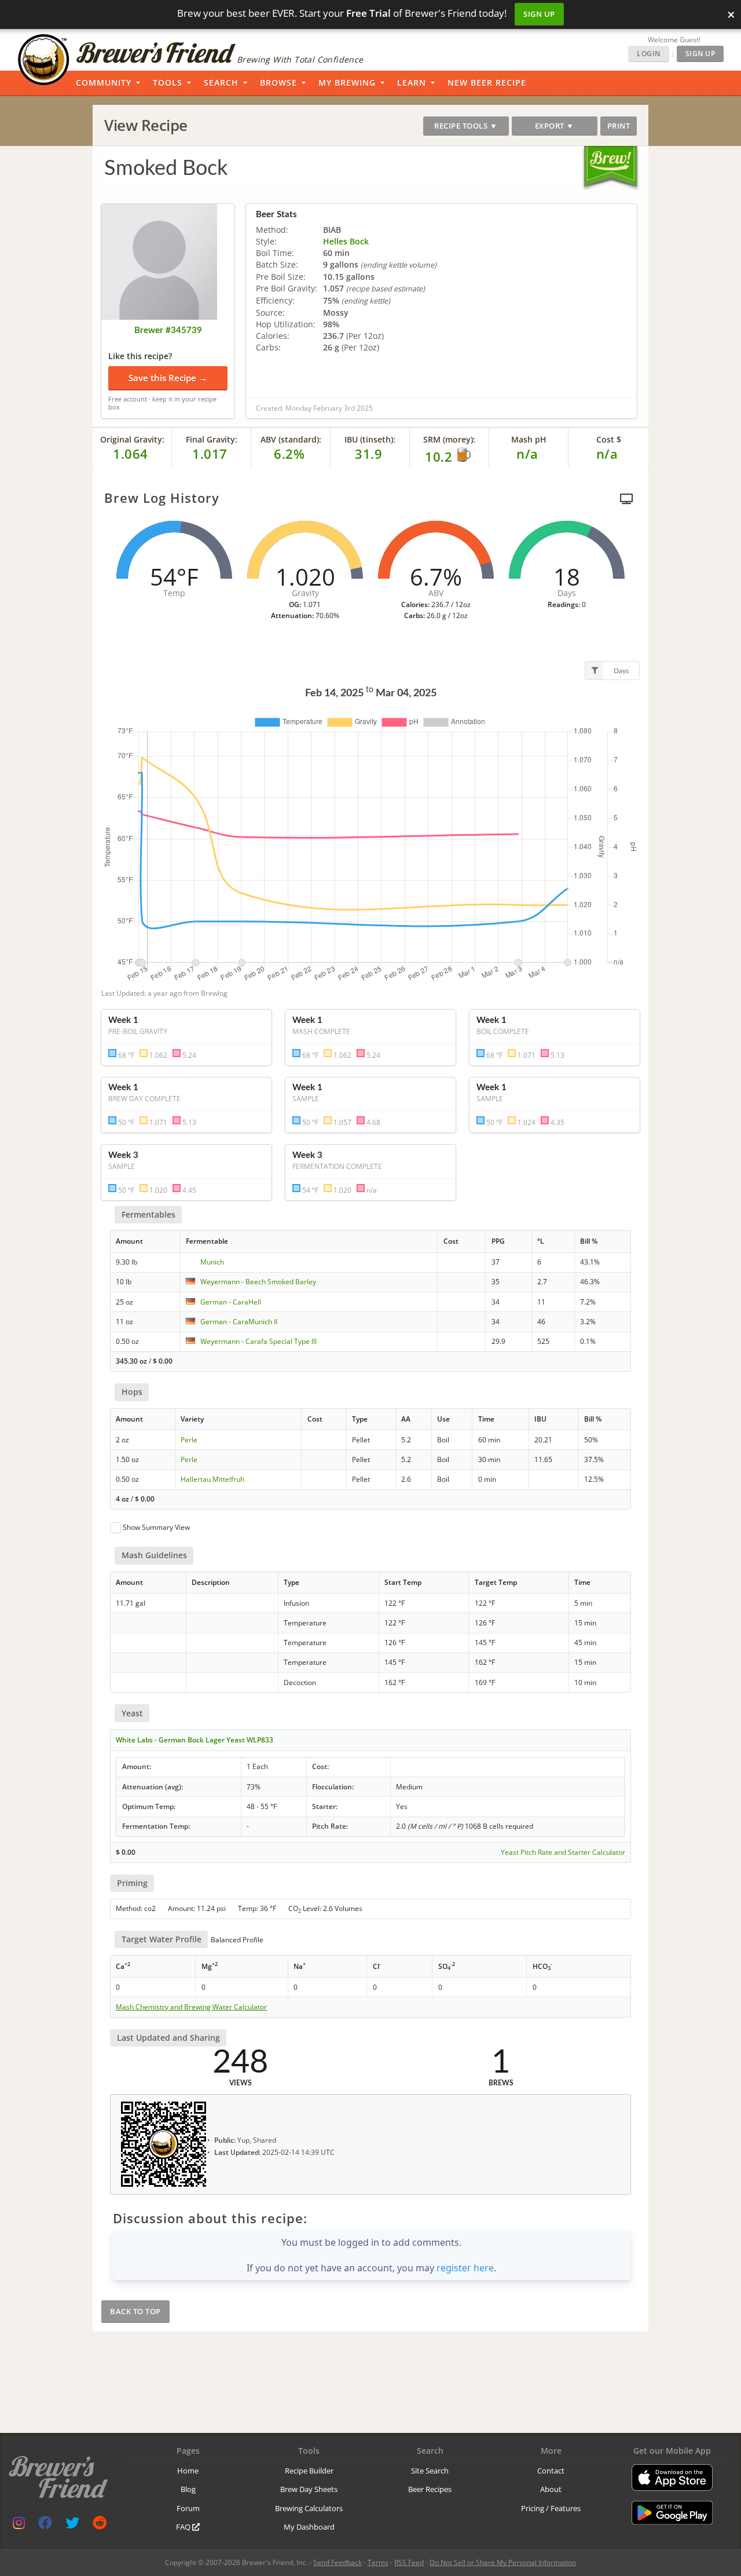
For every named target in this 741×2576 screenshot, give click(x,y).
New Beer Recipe (487, 83)
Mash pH (529, 439)
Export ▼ (555, 126)
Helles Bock (346, 241)
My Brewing (347, 83)
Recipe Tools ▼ (466, 126)
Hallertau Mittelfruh (212, 1479)
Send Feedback (338, 2562)
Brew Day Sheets (309, 2489)
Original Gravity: (132, 439)
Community (104, 83)
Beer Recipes (430, 2489)
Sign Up (539, 14)
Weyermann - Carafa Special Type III (258, 1341)
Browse (278, 83)
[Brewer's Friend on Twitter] (72, 2525)
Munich (212, 1262)
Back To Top (135, 2311)
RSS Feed (409, 2562)
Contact (551, 2471)
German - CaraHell (231, 1302)
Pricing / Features (551, 2508)
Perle (189, 1440)
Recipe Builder (309, 2471)
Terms (378, 2562)
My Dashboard (309, 2527)
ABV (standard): (291, 439)
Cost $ (609, 439)
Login (649, 54)
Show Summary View (156, 1527)
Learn (412, 83)
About (551, 2489)
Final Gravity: (212, 439)
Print (619, 126)
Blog (188, 2489)
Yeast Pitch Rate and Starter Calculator (563, 1852)
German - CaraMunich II (239, 1322)
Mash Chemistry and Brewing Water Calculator (191, 2007)
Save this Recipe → (168, 378)
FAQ (184, 2527)
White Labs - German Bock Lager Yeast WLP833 (195, 1740)
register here (465, 2268)
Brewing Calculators (309, 2508)
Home (188, 2471)
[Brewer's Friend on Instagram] (19, 2525)
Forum (188, 2508)
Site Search (430, 2471)
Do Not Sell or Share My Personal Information (503, 2562)
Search (221, 83)
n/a (607, 454)
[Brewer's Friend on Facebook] (45, 2525)
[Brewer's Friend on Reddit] (100, 2525)
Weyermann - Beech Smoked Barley (258, 1282)
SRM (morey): (449, 439)
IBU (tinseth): (370, 439)
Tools (168, 83)
